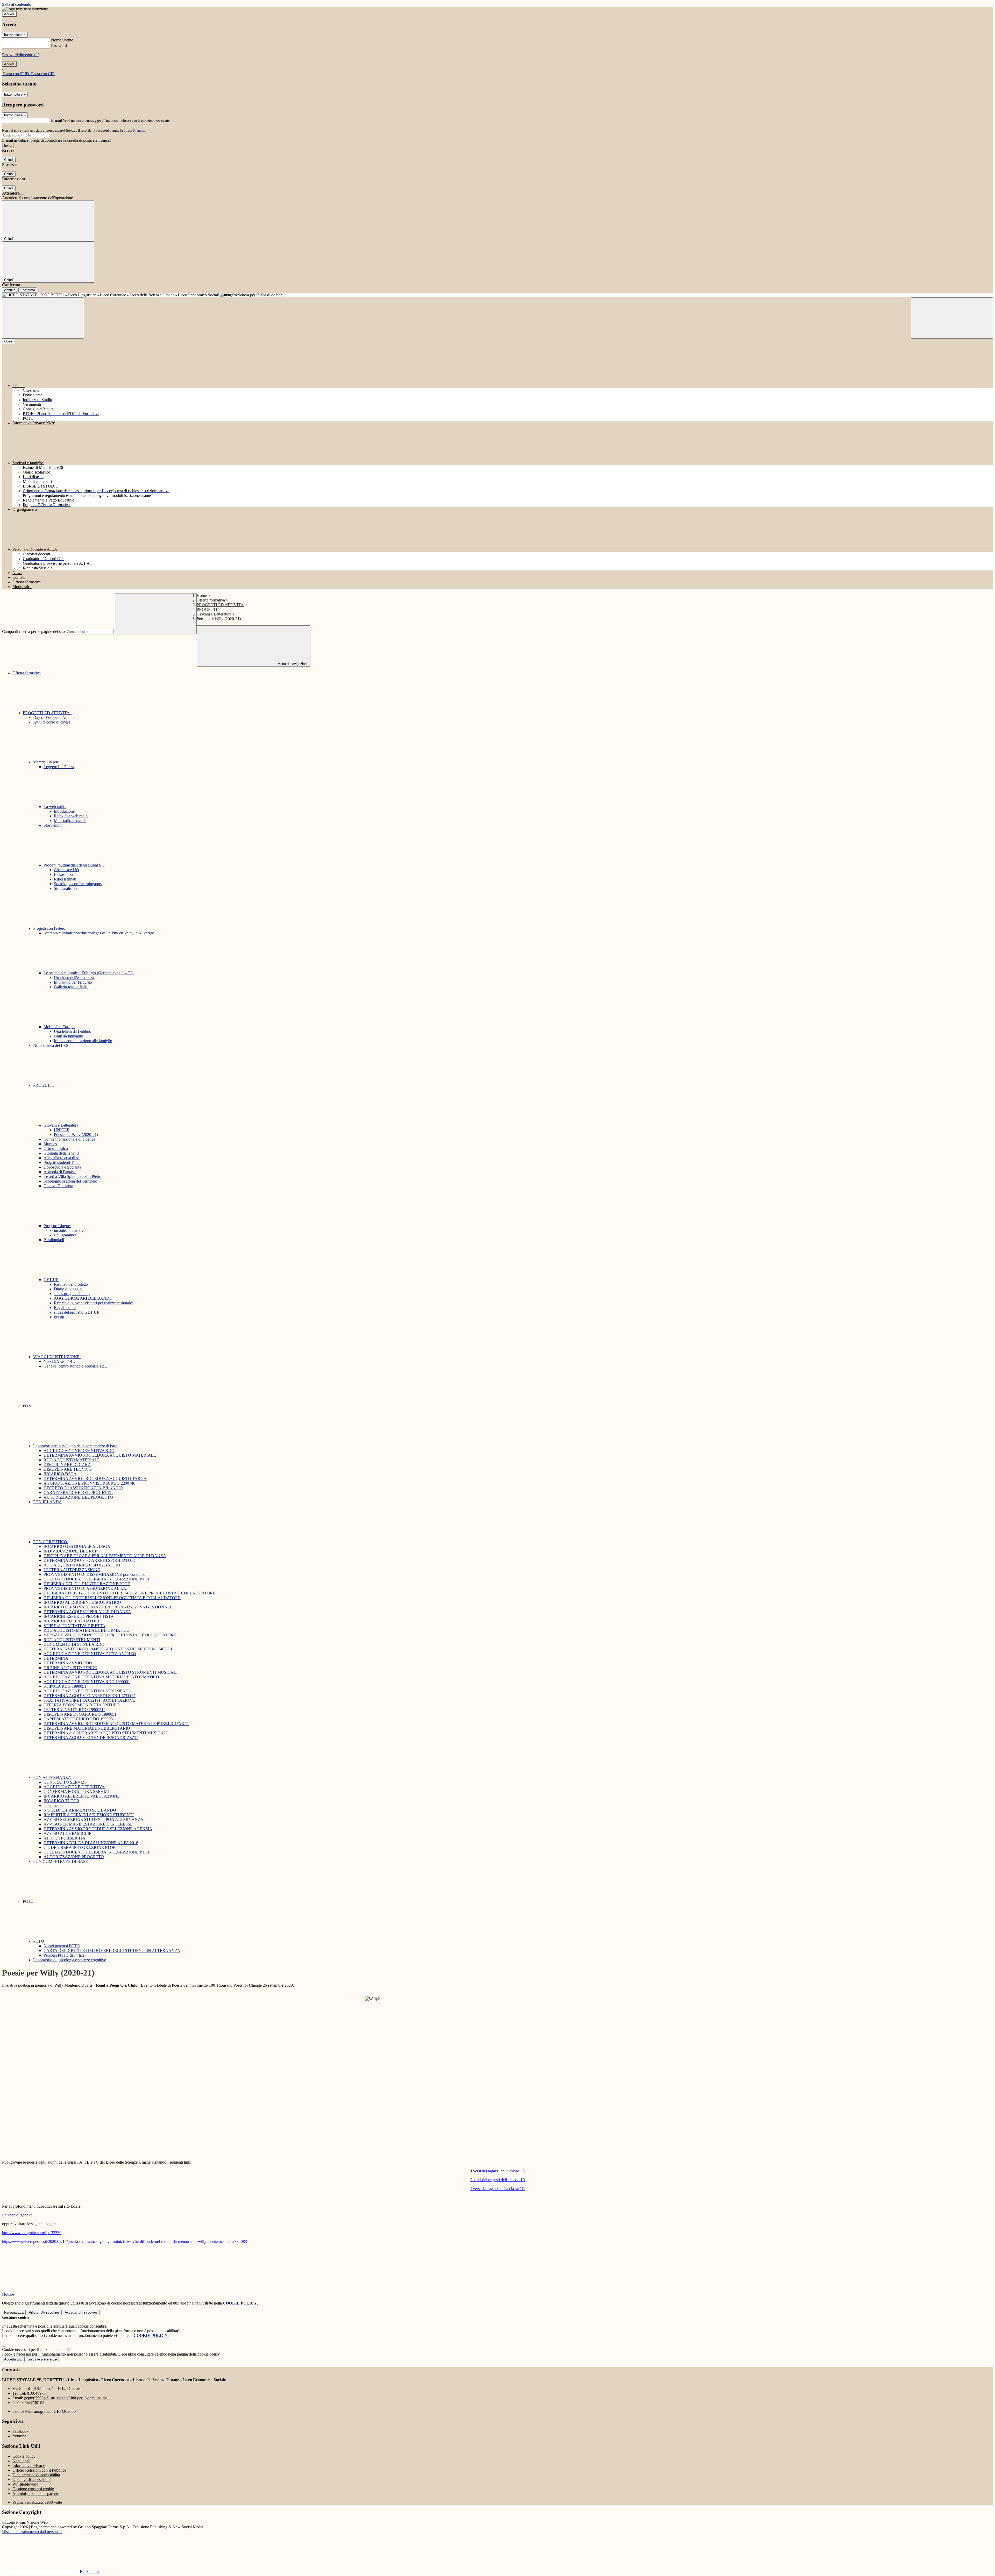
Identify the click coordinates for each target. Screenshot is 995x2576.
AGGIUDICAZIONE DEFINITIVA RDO (79, 1451)
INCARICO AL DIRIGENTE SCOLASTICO (82, 1602)
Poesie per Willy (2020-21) (76, 1135)
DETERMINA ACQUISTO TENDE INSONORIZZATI (91, 1738)
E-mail (56, 120)
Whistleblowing (25, 2484)
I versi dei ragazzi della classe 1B (498, 2180)
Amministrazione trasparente (36, 2493)
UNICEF (62, 1130)
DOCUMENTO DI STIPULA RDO (74, 1644)
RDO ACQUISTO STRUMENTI (72, 1640)
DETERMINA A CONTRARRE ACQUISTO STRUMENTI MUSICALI (105, 1733)
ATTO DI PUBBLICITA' (65, 1838)
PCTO (29, 1901)
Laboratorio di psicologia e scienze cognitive (70, 1960)
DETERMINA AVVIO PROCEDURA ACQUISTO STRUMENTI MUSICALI (111, 1672)
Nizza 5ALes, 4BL (59, 1361)
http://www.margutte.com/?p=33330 (32, 2233)
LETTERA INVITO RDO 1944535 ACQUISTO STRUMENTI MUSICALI (108, 1649)
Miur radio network (70, 821)
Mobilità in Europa (59, 1027)
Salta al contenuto (17, 4)
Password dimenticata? (21, 55)
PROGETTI (207, 609)
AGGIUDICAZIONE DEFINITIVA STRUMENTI (87, 1691)
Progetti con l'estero (50, 928)
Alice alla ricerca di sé (62, 1158)
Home (202, 595)
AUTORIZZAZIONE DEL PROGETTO (78, 1497)
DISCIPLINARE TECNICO (68, 1469)
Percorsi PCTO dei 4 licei (65, 1955)
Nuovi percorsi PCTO (62, 1946)
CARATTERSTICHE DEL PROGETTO (78, 1493)
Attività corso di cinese (52, 722)
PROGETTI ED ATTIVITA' (221, 605)
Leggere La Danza (59, 767)
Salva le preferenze (42, 2359)
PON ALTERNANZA (52, 1777)
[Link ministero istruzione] (25, 9)
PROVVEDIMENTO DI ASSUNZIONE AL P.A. (85, 1588)
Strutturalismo (65, 888)
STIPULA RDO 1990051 (65, 1686)
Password (59, 45)
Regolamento (65, 1308)
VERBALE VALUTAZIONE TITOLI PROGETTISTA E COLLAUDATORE (110, 1635)
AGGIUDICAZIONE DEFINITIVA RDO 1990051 (87, 1682)
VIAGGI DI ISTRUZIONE (57, 1357)
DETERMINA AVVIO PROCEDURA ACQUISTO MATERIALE (100, 1455)
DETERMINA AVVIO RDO (68, 1663)
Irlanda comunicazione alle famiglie (83, 1041)
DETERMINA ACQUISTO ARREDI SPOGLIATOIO (90, 1560)
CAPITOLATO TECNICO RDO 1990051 (79, 1719)
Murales (50, 1144)
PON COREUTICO (51, 1542)
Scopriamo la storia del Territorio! (71, 1181)
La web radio (55, 807)
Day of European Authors (54, 717)
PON (28, 1406)
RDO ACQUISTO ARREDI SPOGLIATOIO (82, 1565)
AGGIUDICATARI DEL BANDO (83, 1298)
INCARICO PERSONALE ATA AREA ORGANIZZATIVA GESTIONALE (108, 1607)
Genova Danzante (58, 1186)
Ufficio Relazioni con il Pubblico (39, 2470)
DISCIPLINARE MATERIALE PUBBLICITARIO (87, 1728)
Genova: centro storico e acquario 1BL (75, 1366)
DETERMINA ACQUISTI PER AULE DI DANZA (87, 1612)
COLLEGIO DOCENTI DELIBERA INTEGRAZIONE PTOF (97, 1579)
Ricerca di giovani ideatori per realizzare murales (94, 1303)
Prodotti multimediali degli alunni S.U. (76, 865)
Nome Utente (62, 40)
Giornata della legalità (61, 1153)
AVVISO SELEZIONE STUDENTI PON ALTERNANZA (94, 1819)
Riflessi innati (65, 879)
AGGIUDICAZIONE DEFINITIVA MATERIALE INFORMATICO (101, 1677)
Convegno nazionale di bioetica (69, 1139)
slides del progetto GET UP (77, 1312)
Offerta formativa (211, 600)
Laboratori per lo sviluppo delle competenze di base (76, 1446)
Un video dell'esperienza (74, 978)
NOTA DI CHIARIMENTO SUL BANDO (80, 1810)
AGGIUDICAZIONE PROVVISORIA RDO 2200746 (89, 1483)
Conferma (28, 290)
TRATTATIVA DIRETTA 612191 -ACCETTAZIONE (89, 1700)
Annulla (10, 290)
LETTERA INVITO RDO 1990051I (74, 1710)
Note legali (21, 2461)
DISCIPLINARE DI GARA (67, 1465)
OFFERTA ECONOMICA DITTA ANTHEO (82, 1705)
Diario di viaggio (68, 1289)
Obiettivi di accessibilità (32, 2480)
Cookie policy (24, 2456)
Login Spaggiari (135, 130)
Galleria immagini (69, 1036)
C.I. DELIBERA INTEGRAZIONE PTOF (79, 1847)
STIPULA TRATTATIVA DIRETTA (74, 1626)
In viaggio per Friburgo (73, 982)
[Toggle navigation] (43, 318)
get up (59, 1317)
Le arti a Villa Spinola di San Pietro (72, 1176)
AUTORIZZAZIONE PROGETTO (74, 1857)
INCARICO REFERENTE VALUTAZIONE (82, 1796)
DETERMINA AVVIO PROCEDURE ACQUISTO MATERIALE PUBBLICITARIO (116, 1724)
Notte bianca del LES (51, 1045)
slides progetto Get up (72, 1294)
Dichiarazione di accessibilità (36, 2475)
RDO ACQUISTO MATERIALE (72, 1460)
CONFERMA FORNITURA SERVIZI (76, 1791)
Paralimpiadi (54, 1240)
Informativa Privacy (29, 2466)
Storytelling (53, 825)
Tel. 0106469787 (34, 2393)
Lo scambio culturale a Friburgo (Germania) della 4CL (89, 973)
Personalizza (14, 2312)
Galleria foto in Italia (71, 987)
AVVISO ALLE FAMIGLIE (67, 1833)
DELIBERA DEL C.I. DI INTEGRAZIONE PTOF (87, 1584)
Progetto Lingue (57, 1226)
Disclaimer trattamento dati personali (32, 2532)
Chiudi (9, 160)
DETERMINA (56, 1658)
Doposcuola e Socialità (62, 1167)
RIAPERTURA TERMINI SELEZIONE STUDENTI (89, 1815)
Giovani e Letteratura (214, 614)
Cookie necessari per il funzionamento (34, 2349)
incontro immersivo (70, 1230)
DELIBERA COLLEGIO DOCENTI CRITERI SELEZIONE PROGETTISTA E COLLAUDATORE (129, 1593)
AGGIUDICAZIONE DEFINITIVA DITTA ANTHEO (90, 1654)
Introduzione (64, 811)
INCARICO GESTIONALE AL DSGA (77, 1546)
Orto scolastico (56, 1149)
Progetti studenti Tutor (62, 1162)
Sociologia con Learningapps (78, 884)
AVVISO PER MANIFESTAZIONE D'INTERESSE (88, 1824)
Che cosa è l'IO (66, 870)
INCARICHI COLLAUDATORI (71, 1621)
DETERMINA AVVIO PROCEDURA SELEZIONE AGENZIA (98, 1829)
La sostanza (63, 874)
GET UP (51, 1280)
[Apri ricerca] (952, 318)
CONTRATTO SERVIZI (65, 1782)
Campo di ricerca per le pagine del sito (33, 631)
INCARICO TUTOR (61, 1801)
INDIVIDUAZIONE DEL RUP (70, 1551)
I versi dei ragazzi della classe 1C (498, 2189)
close (8, 341)
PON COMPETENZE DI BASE (61, 1861)
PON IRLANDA (48, 1502)
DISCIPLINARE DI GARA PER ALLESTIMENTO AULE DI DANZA (105, 1556)
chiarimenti (53, 1805)
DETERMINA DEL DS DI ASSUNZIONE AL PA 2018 (91, 1843)
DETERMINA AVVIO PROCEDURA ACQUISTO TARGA (95, 1479)
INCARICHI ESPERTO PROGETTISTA (79, 1616)
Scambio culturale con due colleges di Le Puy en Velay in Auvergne (99, 933)
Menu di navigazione (292, 664)
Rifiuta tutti (44, 2312)
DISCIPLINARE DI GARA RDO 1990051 (80, 1714)
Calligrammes (65, 1235)
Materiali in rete (47, 762)
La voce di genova (17, 2215)
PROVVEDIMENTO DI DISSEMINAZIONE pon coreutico (94, 1574)
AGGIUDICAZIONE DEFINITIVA (74, 1787)
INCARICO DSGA (60, 1474)
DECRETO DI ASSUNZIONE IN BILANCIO (83, 1488)
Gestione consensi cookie (33, 2489)
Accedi (9, 14)
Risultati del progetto (71, 1284)
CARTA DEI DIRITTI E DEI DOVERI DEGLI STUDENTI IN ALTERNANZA (112, 1951)
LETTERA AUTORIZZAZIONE (72, 1570)
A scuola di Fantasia (60, 1172)
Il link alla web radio (71, 816)
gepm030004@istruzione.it (67, 2398)
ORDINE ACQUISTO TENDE (70, 1668)
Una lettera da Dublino (73, 1031)
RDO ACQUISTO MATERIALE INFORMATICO (87, 1630)
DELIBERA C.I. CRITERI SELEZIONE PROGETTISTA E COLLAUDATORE (112, 1598)
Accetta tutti (81, 2312)
